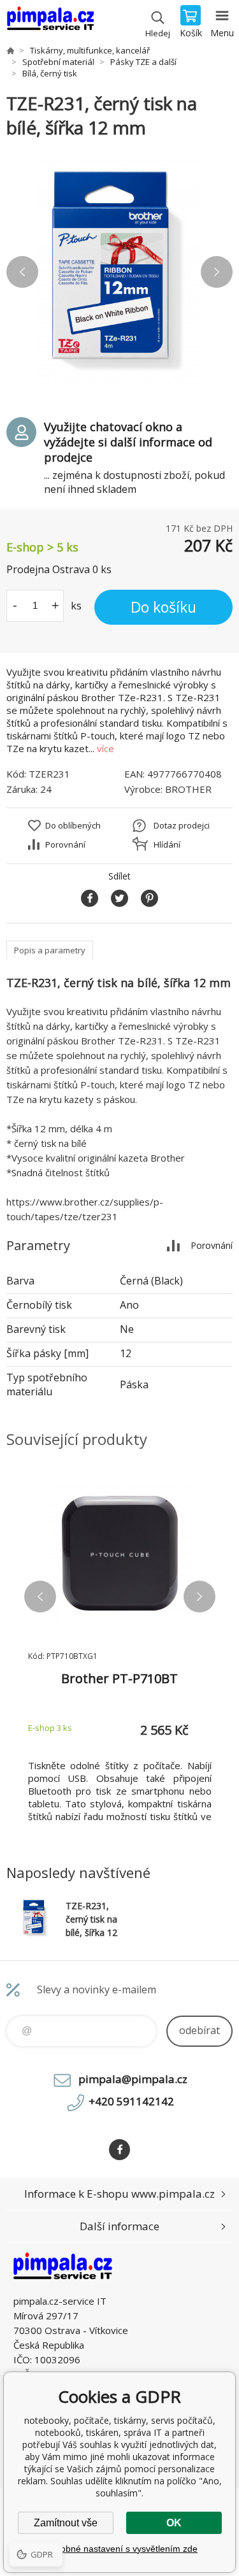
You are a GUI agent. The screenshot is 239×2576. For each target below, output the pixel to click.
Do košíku (163, 607)
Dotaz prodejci (182, 825)
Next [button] (217, 272)
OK (174, 2523)
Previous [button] (22, 272)
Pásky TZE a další (143, 62)
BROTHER (188, 789)
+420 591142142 (131, 2101)
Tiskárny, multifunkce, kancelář (90, 50)
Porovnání (65, 844)
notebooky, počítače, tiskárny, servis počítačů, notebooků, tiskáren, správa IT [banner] (50, 22)
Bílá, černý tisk (50, 73)
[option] (119, 272)
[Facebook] (119, 2150)
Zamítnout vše (66, 2523)
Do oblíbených (73, 825)
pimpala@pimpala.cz (133, 2079)
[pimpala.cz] (10, 50)
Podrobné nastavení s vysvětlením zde (119, 2549)
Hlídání (167, 844)
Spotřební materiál (58, 62)
